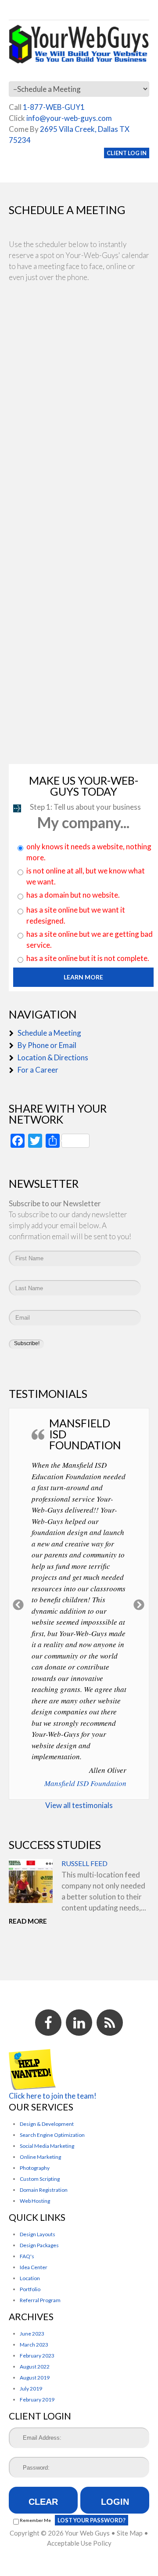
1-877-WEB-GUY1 (54, 107)
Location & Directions (53, 1057)
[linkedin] (79, 2023)
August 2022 (35, 2367)
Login (115, 2502)
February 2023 (37, 2356)
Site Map (130, 2533)
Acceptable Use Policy (79, 2543)
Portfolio (30, 2289)
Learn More (83, 977)
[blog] (110, 2023)
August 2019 (35, 2378)
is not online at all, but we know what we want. (86, 876)
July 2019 (31, 2389)
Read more (28, 1921)
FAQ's (27, 2256)
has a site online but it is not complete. (88, 958)
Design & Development (47, 2124)
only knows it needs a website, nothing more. (89, 852)
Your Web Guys (87, 2533)
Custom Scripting (40, 2179)
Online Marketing (40, 2157)
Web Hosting (35, 2201)
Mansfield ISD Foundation (85, 1783)
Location (30, 2278)
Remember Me (35, 2520)
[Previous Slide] (19, 1604)
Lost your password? (92, 2520)
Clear (43, 2502)
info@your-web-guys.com (69, 118)
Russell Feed (84, 1863)
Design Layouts (38, 2234)
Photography (35, 2168)
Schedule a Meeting (49, 1033)
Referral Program (40, 2300)
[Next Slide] (139, 1604)
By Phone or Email (47, 1045)
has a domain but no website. (73, 895)
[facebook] (48, 2023)
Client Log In (127, 153)
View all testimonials (79, 1805)
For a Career (38, 1070)
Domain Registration (44, 2190)
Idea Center (34, 2267)
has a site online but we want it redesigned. (76, 915)
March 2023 (34, 2345)
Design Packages (39, 2245)
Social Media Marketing (47, 2146)
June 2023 (32, 2334)
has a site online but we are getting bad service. (90, 939)
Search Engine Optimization (52, 2135)
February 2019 (37, 2400)
